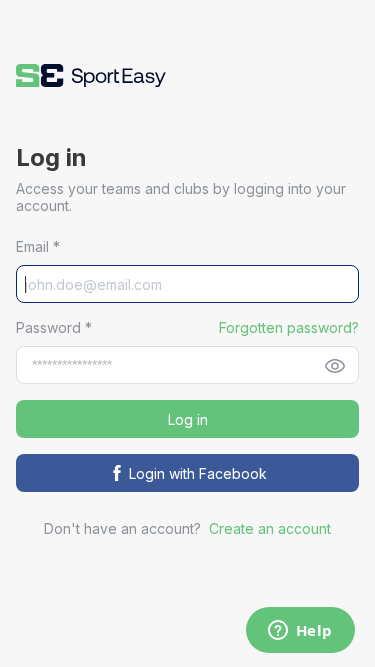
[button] (91, 75)
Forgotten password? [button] (289, 327)
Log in (188, 419)
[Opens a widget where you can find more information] (300, 632)
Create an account (270, 528)
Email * (38, 246)
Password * (54, 327)
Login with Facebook (198, 473)
